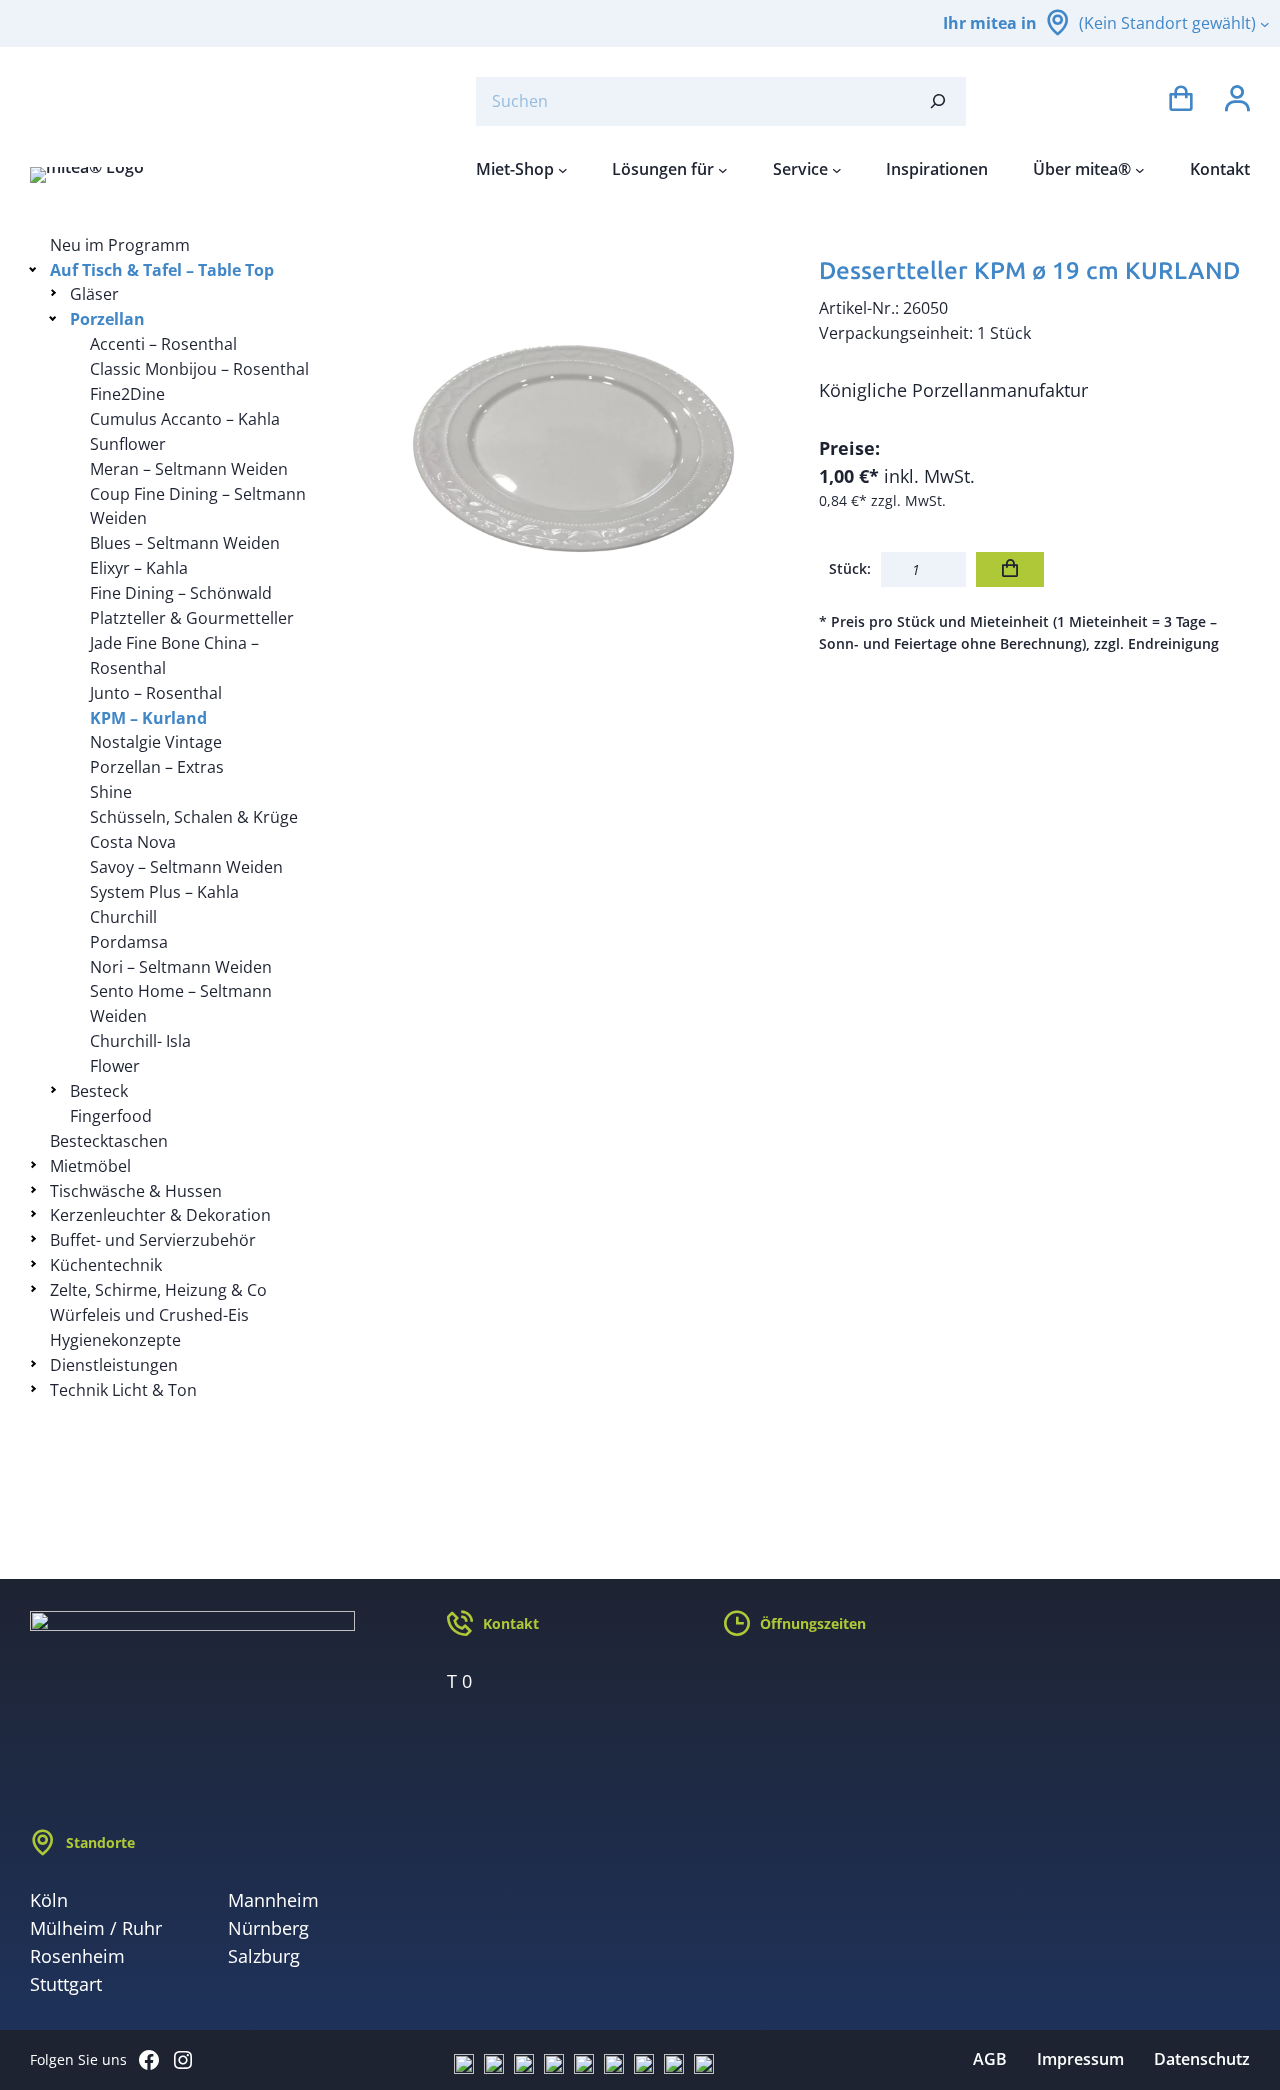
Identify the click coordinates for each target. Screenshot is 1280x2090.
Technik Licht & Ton (123, 1390)
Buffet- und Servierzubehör (153, 1240)
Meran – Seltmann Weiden (189, 469)
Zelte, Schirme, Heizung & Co (158, 1290)
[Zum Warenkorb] (1181, 101)
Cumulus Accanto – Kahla (185, 419)
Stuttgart (66, 1984)
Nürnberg (268, 1928)
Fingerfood (111, 1116)
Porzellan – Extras (157, 767)
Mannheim (273, 1900)
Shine (111, 792)
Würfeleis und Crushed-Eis (149, 1315)
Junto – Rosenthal (156, 693)
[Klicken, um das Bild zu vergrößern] (573, 448)
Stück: (850, 568)
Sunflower (128, 444)
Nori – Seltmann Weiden (181, 967)
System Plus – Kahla (164, 892)
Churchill (123, 917)
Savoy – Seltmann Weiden (186, 867)
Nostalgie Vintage (156, 742)
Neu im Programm (120, 245)
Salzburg (264, 1956)
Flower (115, 1066)
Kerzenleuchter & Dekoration (160, 1215)
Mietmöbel (90, 1166)
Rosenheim (77, 1956)
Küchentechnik (106, 1265)
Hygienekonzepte (115, 1340)
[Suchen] (938, 101)
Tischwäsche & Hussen (136, 1191)
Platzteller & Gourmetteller (192, 618)
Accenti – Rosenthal (163, 344)
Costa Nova (133, 842)
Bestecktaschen (109, 1141)
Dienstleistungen (114, 1365)
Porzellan (107, 319)
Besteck (99, 1091)
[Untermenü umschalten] (36, 268)
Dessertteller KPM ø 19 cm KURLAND (1029, 270)
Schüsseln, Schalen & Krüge (194, 817)
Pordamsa (129, 942)
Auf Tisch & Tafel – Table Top (162, 270)
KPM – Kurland (148, 718)
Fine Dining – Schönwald (181, 593)
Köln (49, 1900)
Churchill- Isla (140, 1041)
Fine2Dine (127, 394)
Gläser (94, 294)
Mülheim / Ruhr (96, 1928)
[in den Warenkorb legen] (1010, 569)
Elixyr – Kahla (139, 568)
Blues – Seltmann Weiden (185, 543)
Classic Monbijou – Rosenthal (199, 369)
